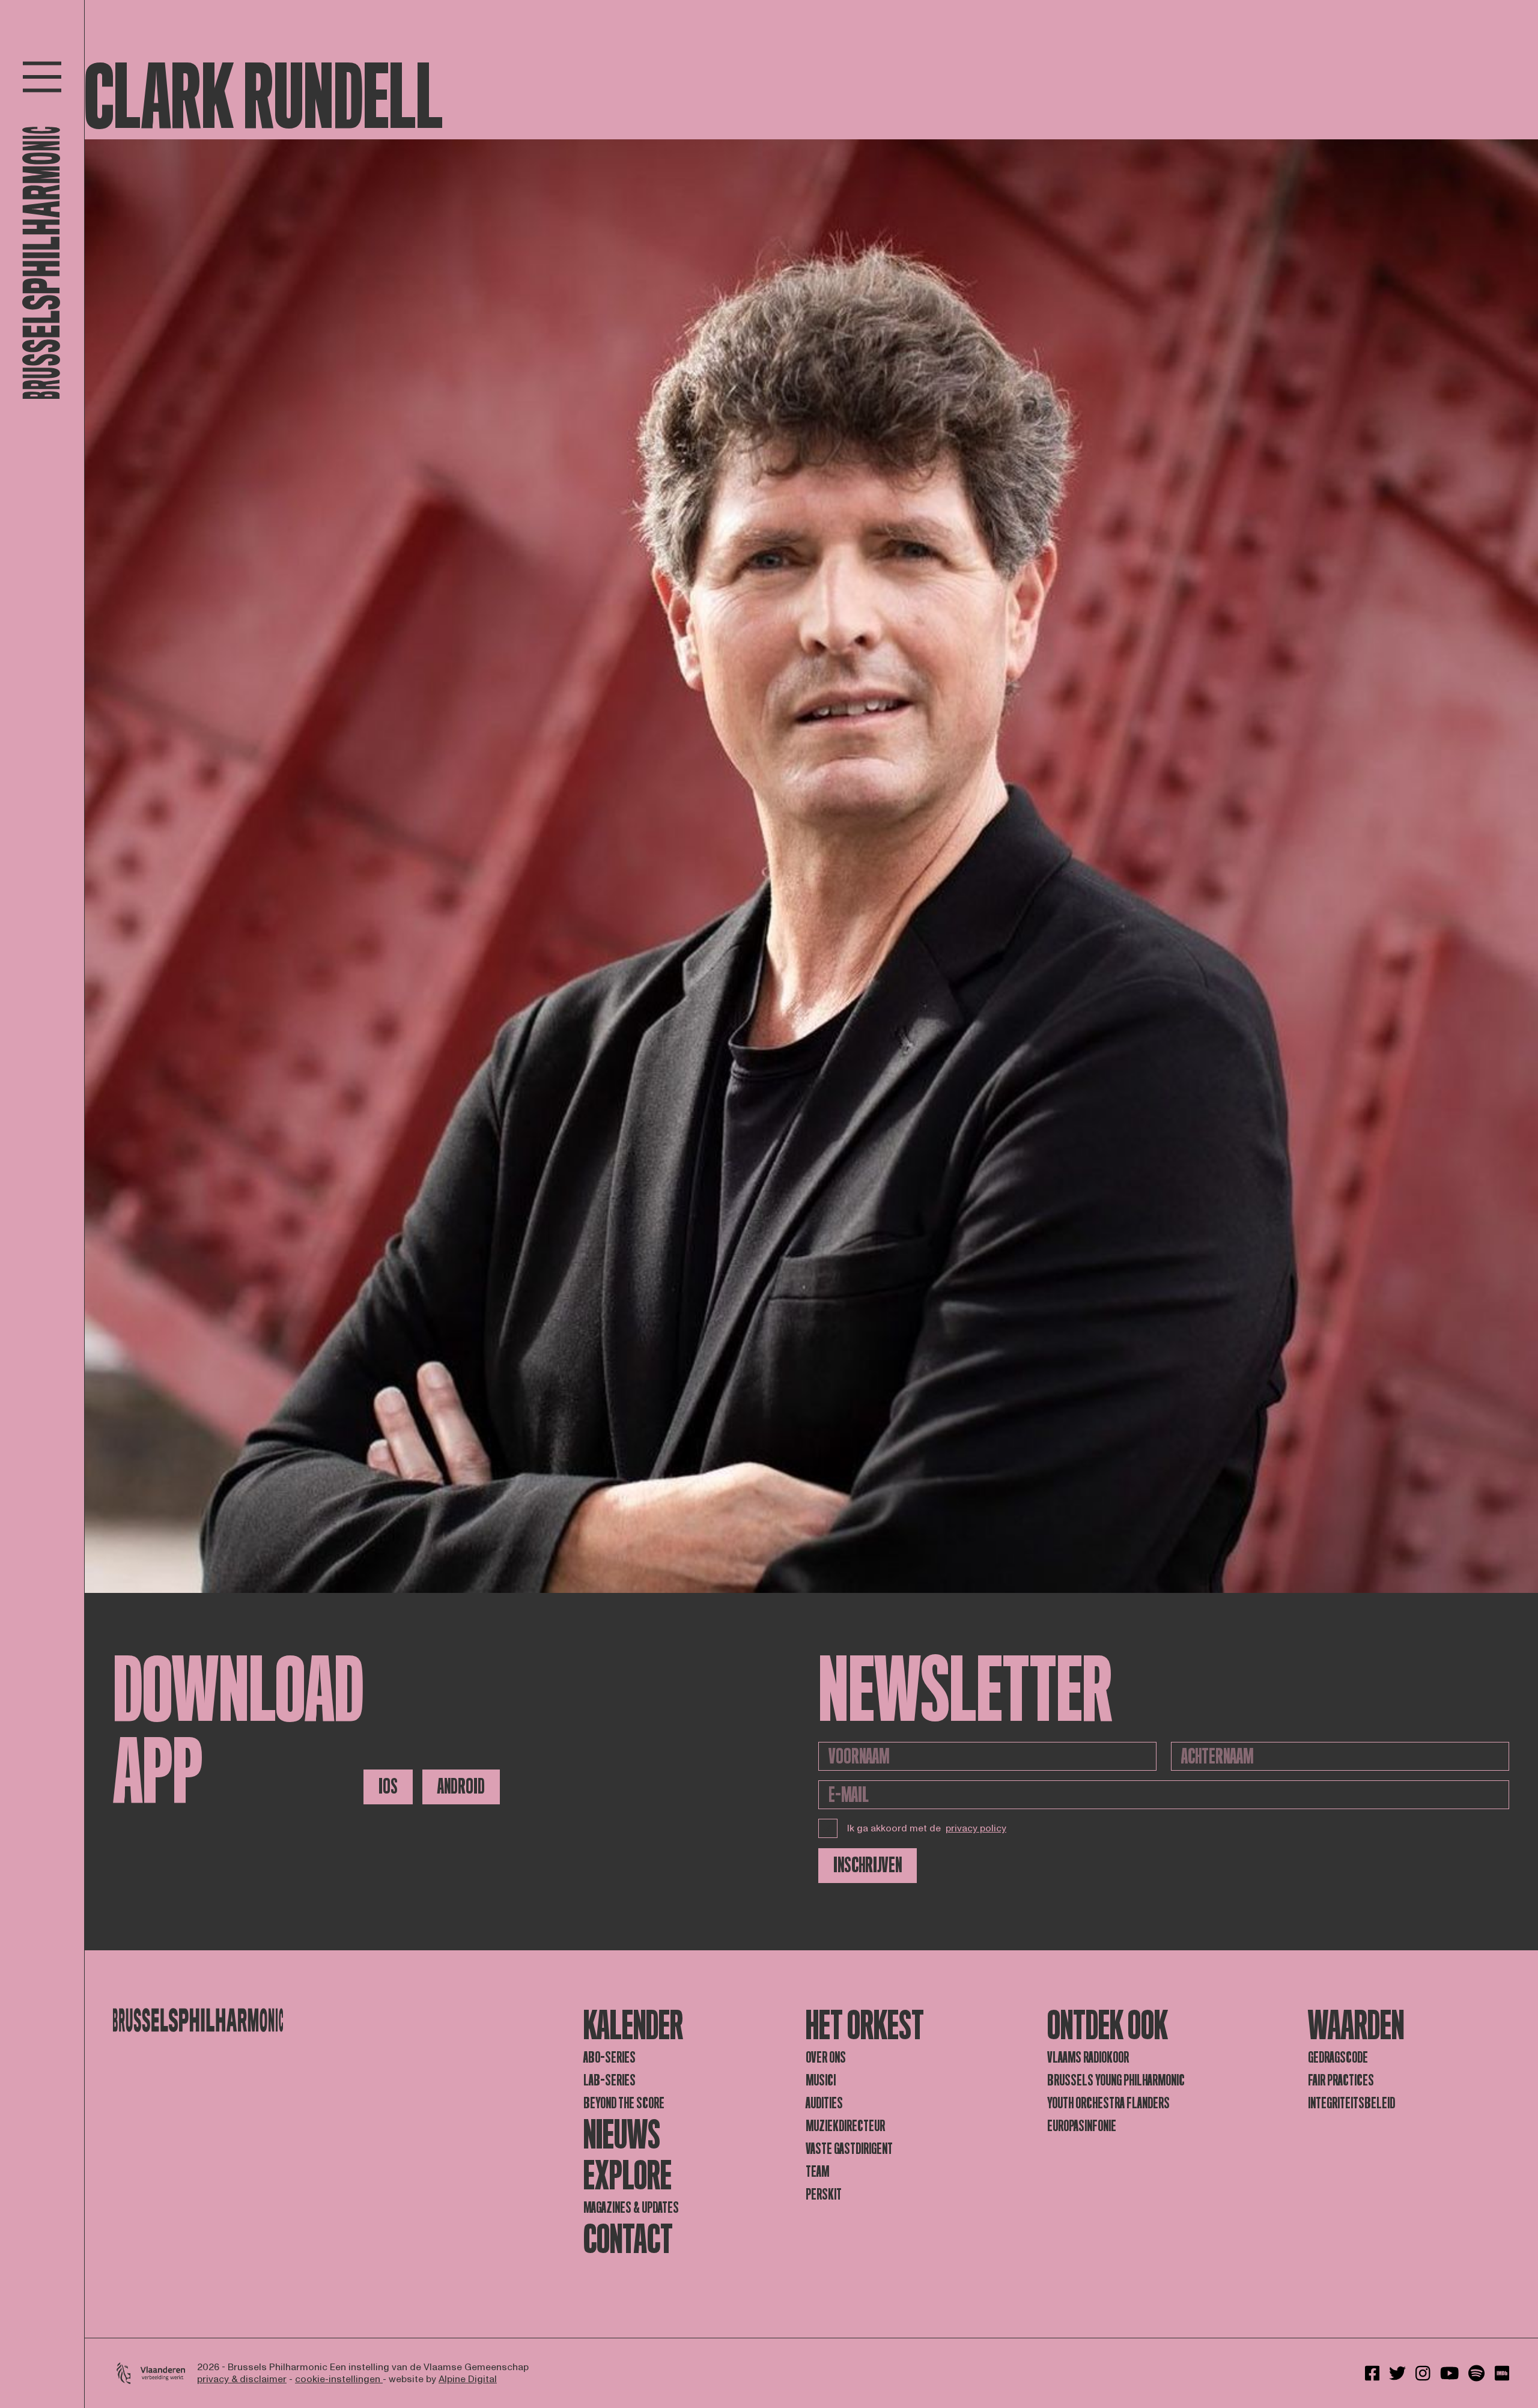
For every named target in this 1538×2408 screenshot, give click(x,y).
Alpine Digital (468, 2379)
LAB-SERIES (609, 2080)
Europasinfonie (1082, 2126)
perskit (824, 2194)
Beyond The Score (624, 2103)
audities (824, 2103)
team (817, 2172)
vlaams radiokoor (1088, 2058)
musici (821, 2080)
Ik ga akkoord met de (927, 1828)
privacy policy (976, 1828)
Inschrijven (868, 1865)
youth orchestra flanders (1108, 2103)
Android (461, 1787)
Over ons (826, 2058)
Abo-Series (609, 2058)
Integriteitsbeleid (1351, 2103)
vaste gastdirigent (849, 2149)
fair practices (1341, 2080)
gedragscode (1338, 2058)
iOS (388, 1787)
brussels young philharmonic (1116, 2080)
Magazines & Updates (631, 2208)
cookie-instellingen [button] (339, 2379)
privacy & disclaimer (242, 2379)
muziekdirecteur (845, 2126)
